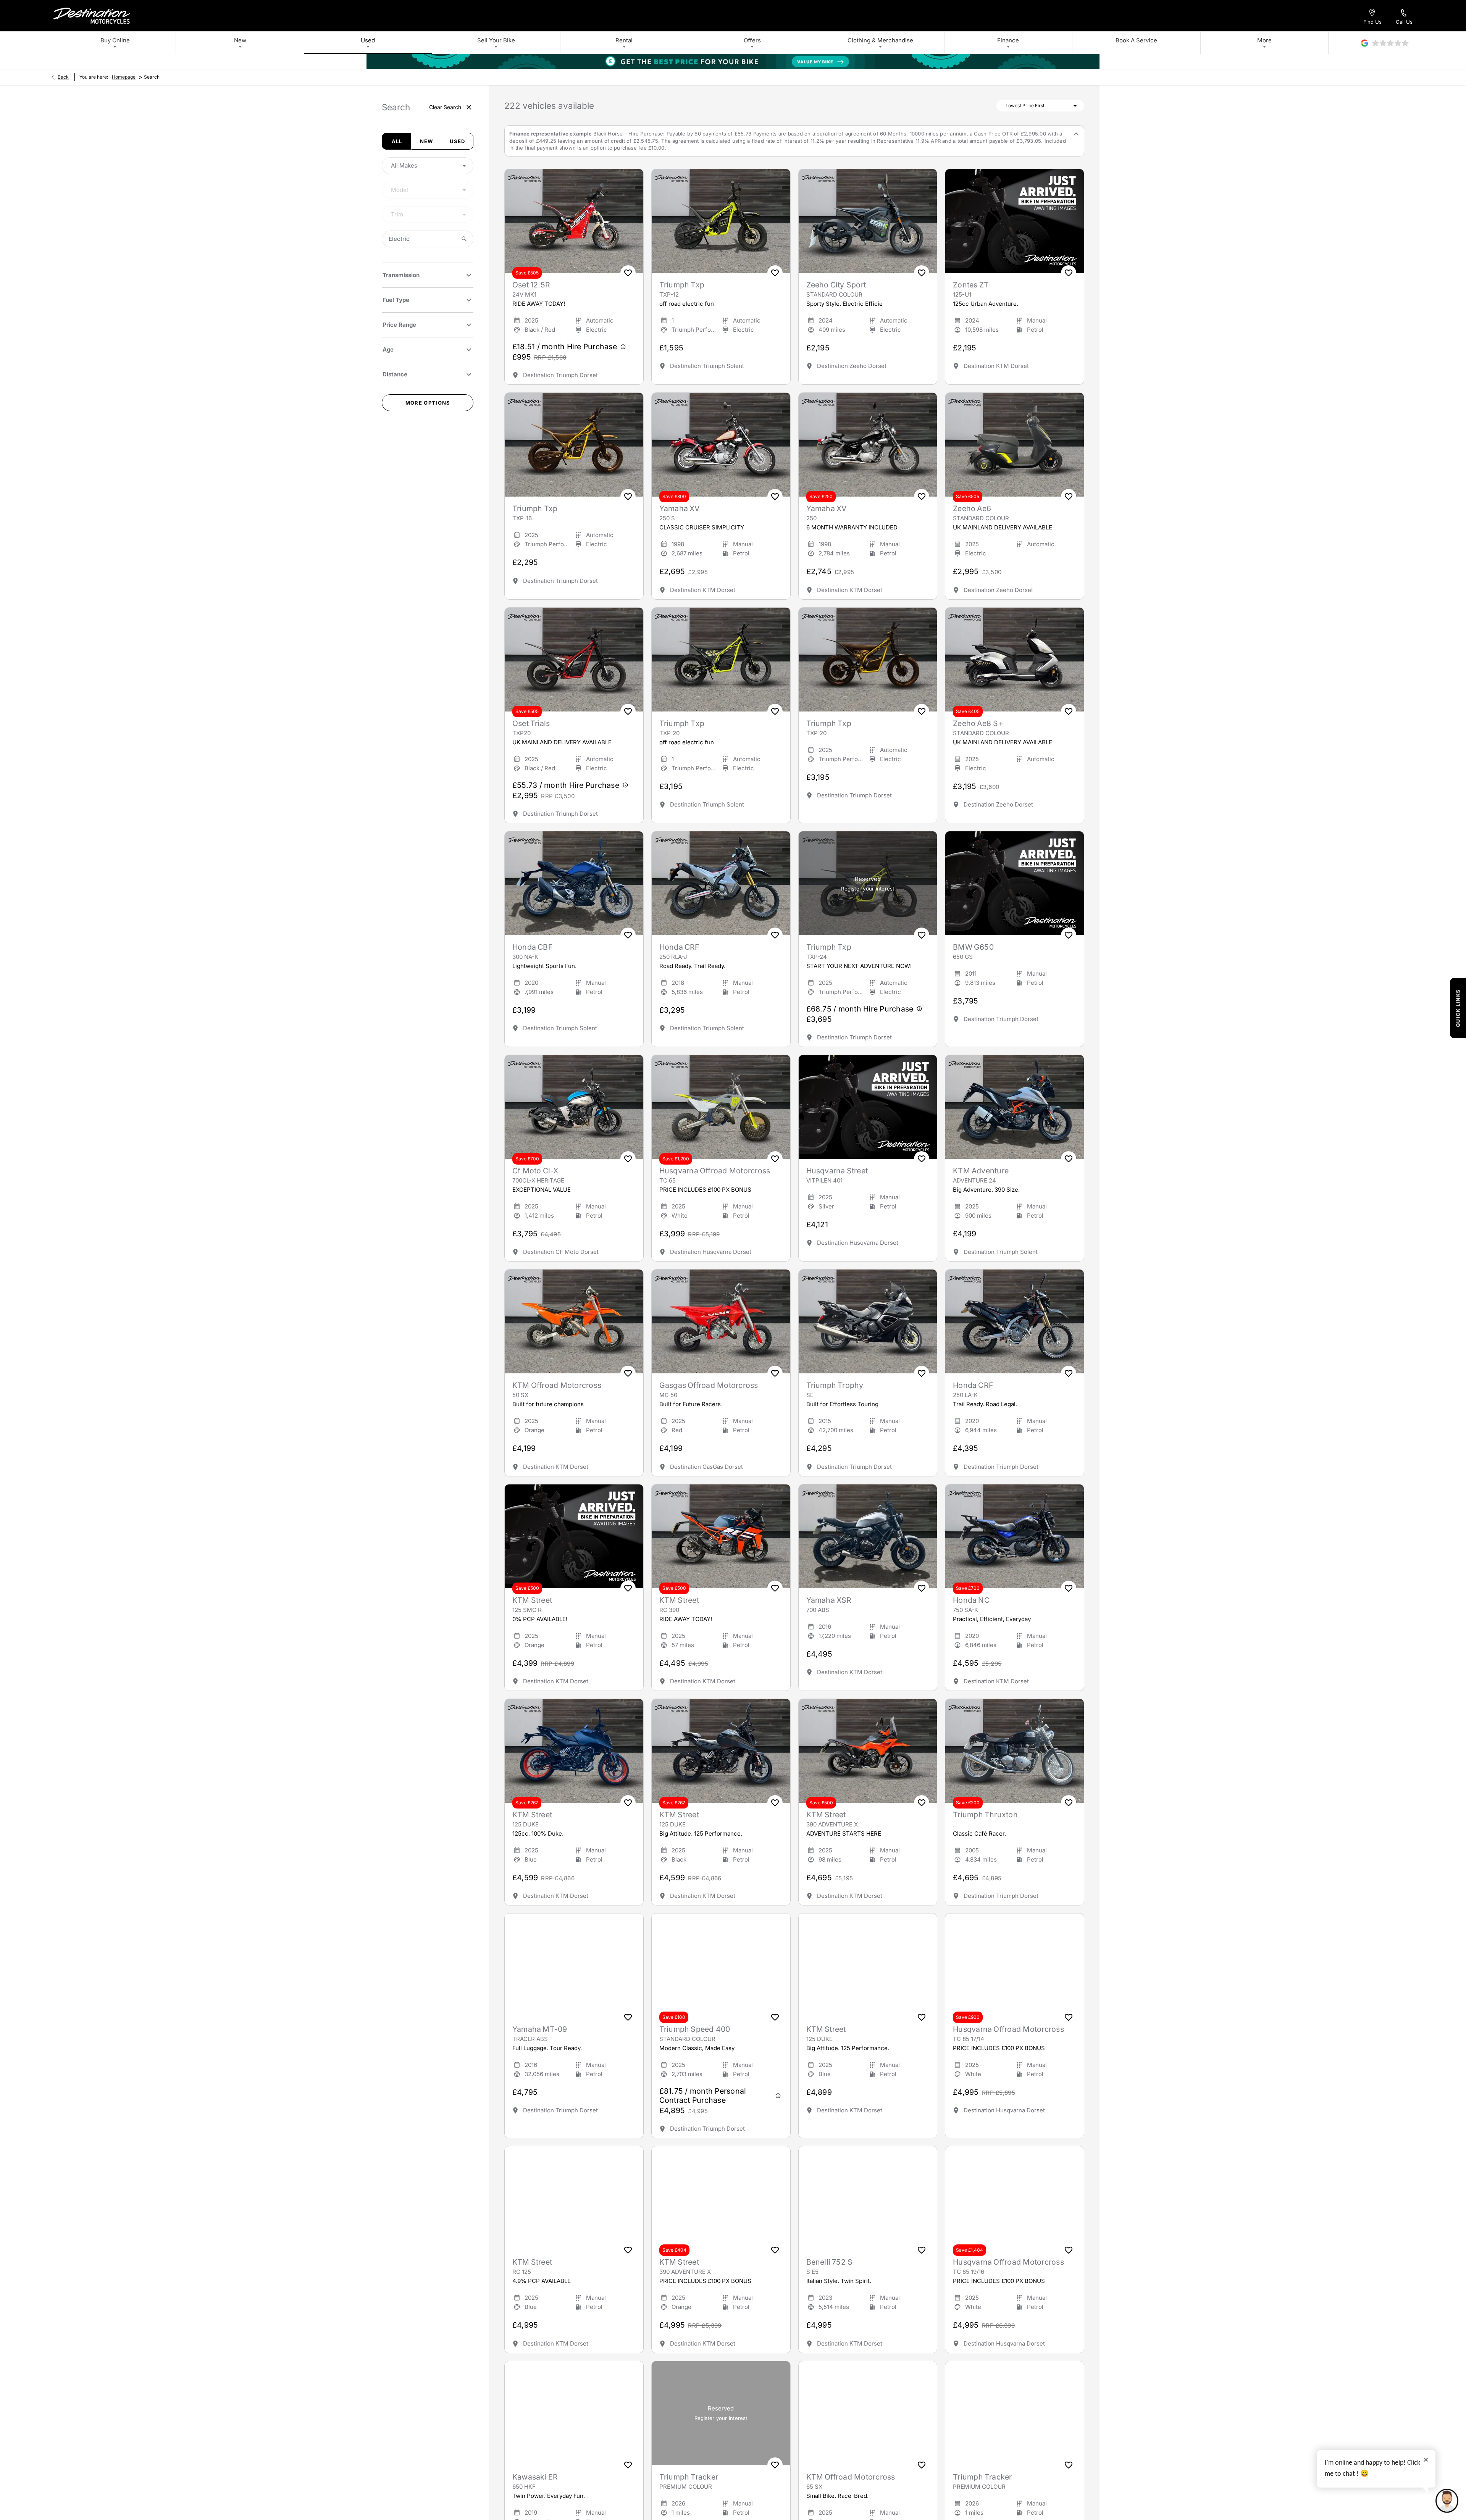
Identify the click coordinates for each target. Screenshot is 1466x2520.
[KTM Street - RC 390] (721, 1536)
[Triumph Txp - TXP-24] (868, 883)
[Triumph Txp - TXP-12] (721, 221)
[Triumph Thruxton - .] (1015, 1751)
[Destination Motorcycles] (92, 16)
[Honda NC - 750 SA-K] (1015, 1536)
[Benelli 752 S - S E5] (868, 2198)
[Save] (628, 273)
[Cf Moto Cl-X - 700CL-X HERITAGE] (574, 1107)
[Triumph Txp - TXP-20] (721, 660)
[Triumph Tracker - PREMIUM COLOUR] (721, 2413)
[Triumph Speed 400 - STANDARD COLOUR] (721, 1965)
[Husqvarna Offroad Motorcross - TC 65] (721, 1107)
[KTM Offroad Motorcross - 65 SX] (868, 2413)
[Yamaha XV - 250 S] (721, 445)
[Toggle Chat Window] (1447, 2501)
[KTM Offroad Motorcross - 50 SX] (574, 1321)
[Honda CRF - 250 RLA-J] (721, 883)
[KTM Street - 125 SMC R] (574, 1536)
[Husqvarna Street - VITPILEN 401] (868, 1107)
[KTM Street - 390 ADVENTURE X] (868, 1751)
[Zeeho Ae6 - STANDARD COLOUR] (1015, 445)
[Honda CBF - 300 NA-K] (574, 883)
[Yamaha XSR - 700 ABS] (868, 1536)
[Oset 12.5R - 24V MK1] (574, 221)
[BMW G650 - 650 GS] (1015, 883)
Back (63, 77)
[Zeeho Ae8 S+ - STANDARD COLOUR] (1015, 660)
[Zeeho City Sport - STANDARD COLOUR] (868, 221)
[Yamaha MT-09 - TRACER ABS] (574, 1965)
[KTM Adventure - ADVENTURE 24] (1015, 1107)
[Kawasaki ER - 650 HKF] (574, 2413)
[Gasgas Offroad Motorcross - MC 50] (721, 1321)
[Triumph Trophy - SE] (868, 1321)
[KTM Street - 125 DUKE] (574, 1751)
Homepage (124, 77)
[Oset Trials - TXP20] (574, 660)
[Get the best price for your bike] (733, 61)
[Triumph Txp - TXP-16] (574, 445)
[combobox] (428, 166)
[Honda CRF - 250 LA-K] (1015, 1321)
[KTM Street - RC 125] (574, 2198)
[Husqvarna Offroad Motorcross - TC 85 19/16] (1015, 2198)
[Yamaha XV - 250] (868, 445)
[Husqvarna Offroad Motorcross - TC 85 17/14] (1015, 1965)
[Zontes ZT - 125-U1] (1015, 221)
